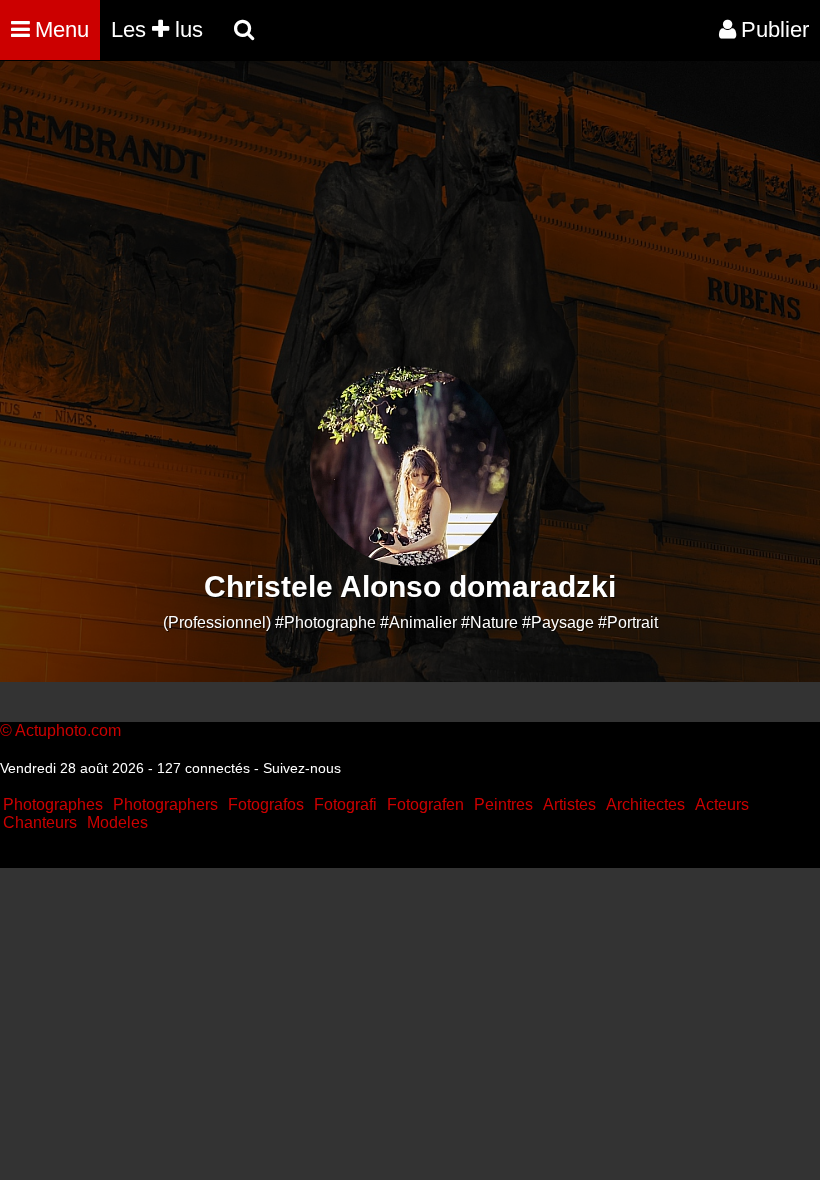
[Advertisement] (364, 226)
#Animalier (418, 622)
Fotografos (266, 804)
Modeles (117, 822)
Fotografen (425, 804)
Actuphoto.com (68, 730)
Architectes (645, 804)
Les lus (157, 29)
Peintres (503, 804)
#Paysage (558, 622)
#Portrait (628, 622)
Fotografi (345, 804)
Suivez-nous (302, 768)
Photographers (165, 804)
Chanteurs (40, 822)
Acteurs (722, 804)
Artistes (569, 804)
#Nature (489, 622)
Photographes (53, 804)
